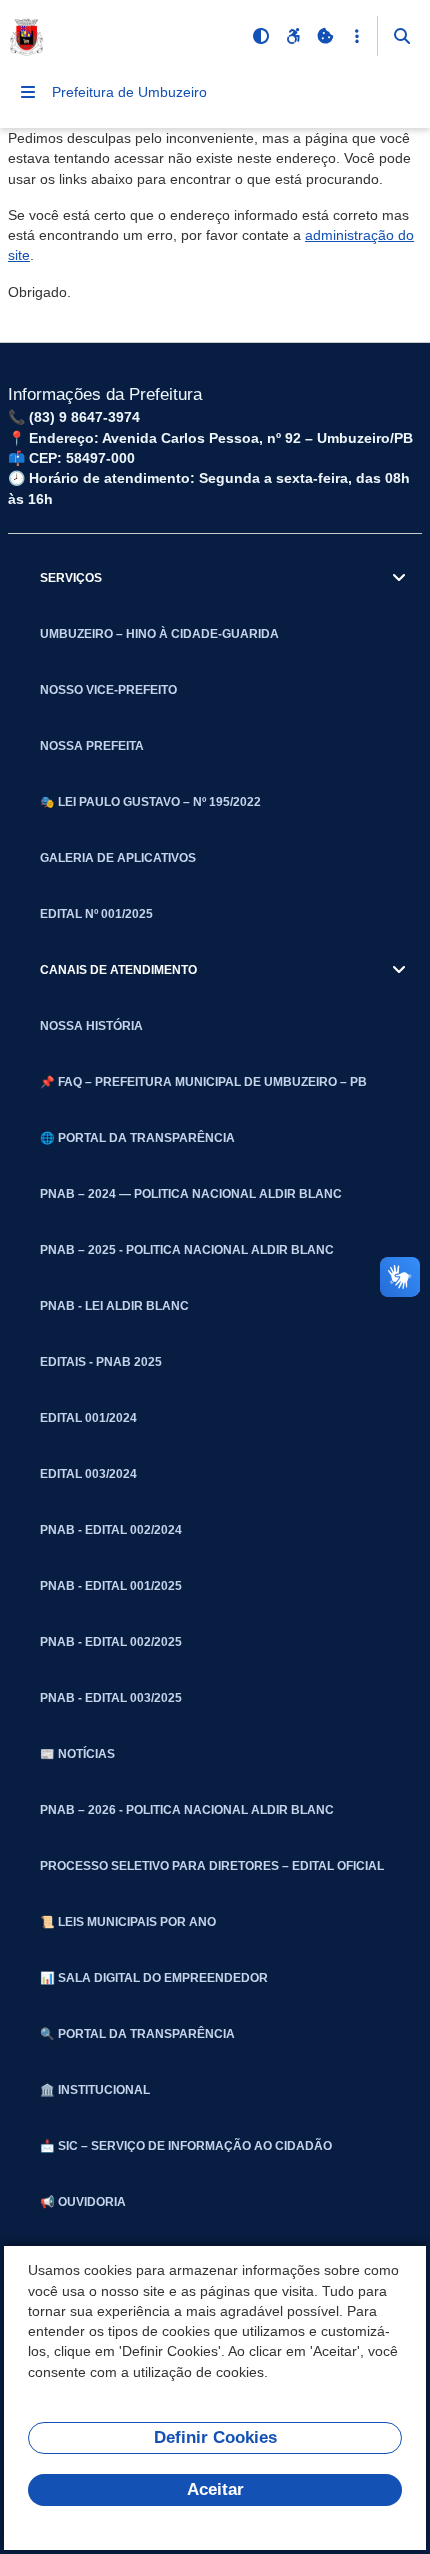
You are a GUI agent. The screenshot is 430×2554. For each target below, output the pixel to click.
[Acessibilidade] (293, 36)
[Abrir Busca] (402, 36)
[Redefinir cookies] (325, 36)
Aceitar (215, 2489)
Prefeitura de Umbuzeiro (129, 92)
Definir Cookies (215, 2437)
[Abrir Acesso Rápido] (357, 36)
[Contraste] (261, 36)
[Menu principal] (28, 92)
